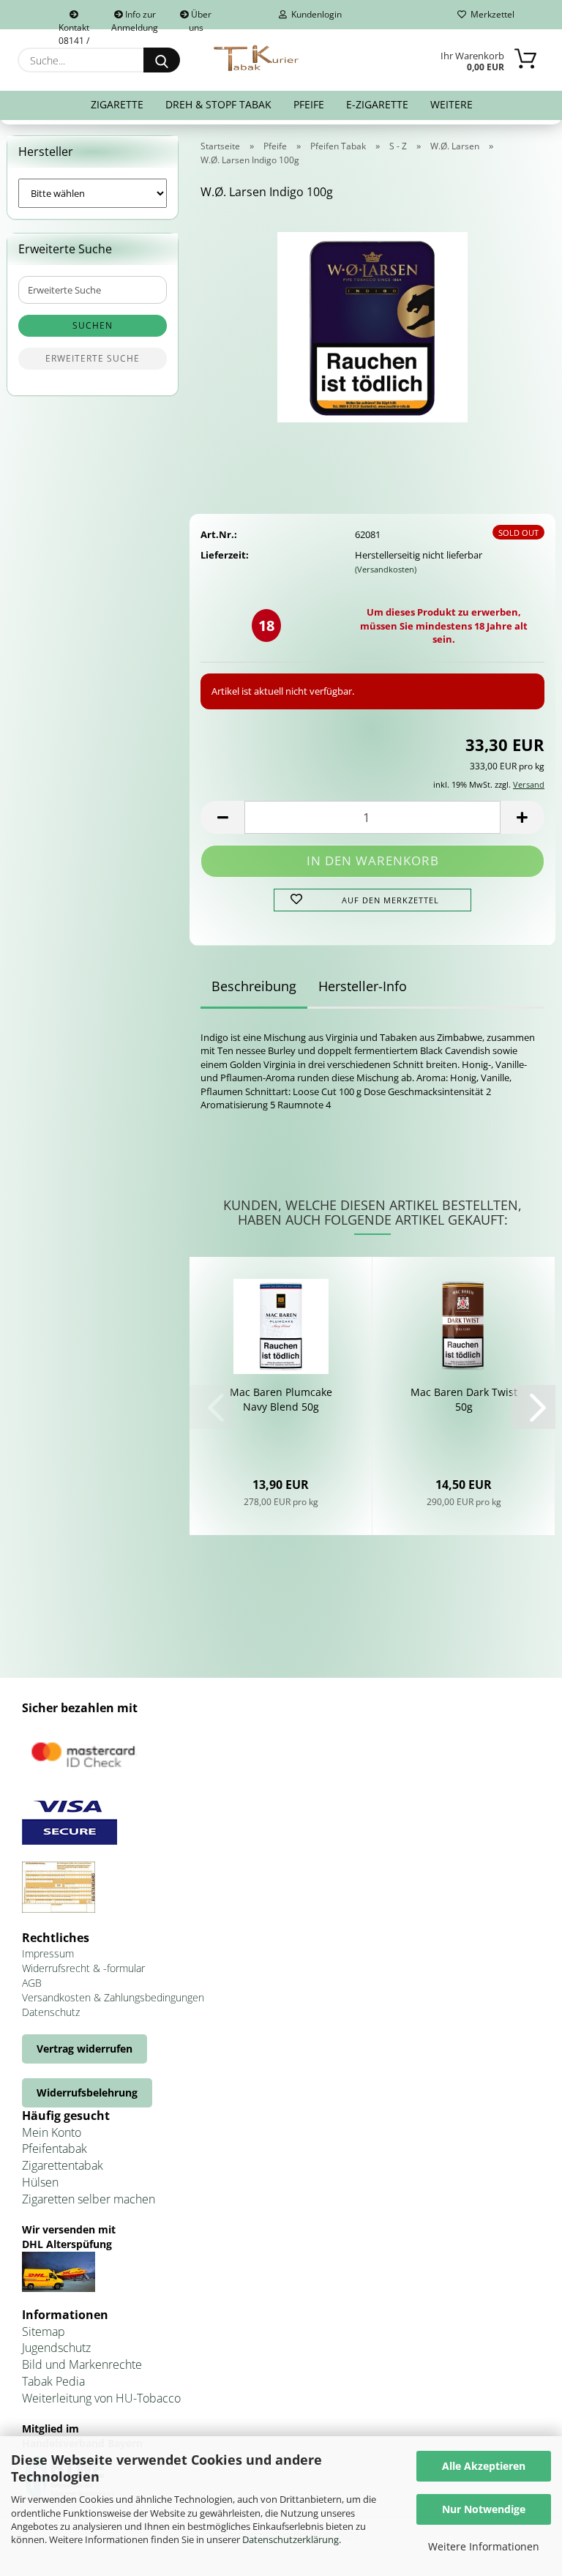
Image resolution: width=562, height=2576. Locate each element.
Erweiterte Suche (93, 358)
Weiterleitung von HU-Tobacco (101, 2398)
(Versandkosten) (386, 569)
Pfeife (309, 104)
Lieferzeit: (225, 555)
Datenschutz (51, 2012)
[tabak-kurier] (257, 59)
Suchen (93, 325)
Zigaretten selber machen (89, 2199)
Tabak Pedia (53, 2381)
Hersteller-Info (363, 986)
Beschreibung (254, 986)
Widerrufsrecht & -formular (83, 1968)
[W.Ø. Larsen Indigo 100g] (372, 322)
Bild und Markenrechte (82, 2364)
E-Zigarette (377, 104)
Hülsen (40, 2182)
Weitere (452, 104)
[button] (222, 817)
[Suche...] (162, 60)
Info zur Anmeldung (135, 19)
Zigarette (117, 104)
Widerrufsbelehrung (87, 2092)
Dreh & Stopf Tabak (218, 104)
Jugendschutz (56, 2348)
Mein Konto (52, 2132)
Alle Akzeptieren (484, 2466)
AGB (32, 1983)
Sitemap (44, 2332)
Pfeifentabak (55, 2148)
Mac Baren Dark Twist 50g (464, 1399)
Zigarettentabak (63, 2165)
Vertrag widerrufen (85, 2049)
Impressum (48, 1953)
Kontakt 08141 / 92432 (74, 25)
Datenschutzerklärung (291, 2539)
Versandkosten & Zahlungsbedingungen (113, 1997)
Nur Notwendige (484, 2509)
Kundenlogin (314, 14)
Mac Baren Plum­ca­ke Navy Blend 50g (281, 1399)
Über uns (201, 19)
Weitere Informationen (484, 2546)
